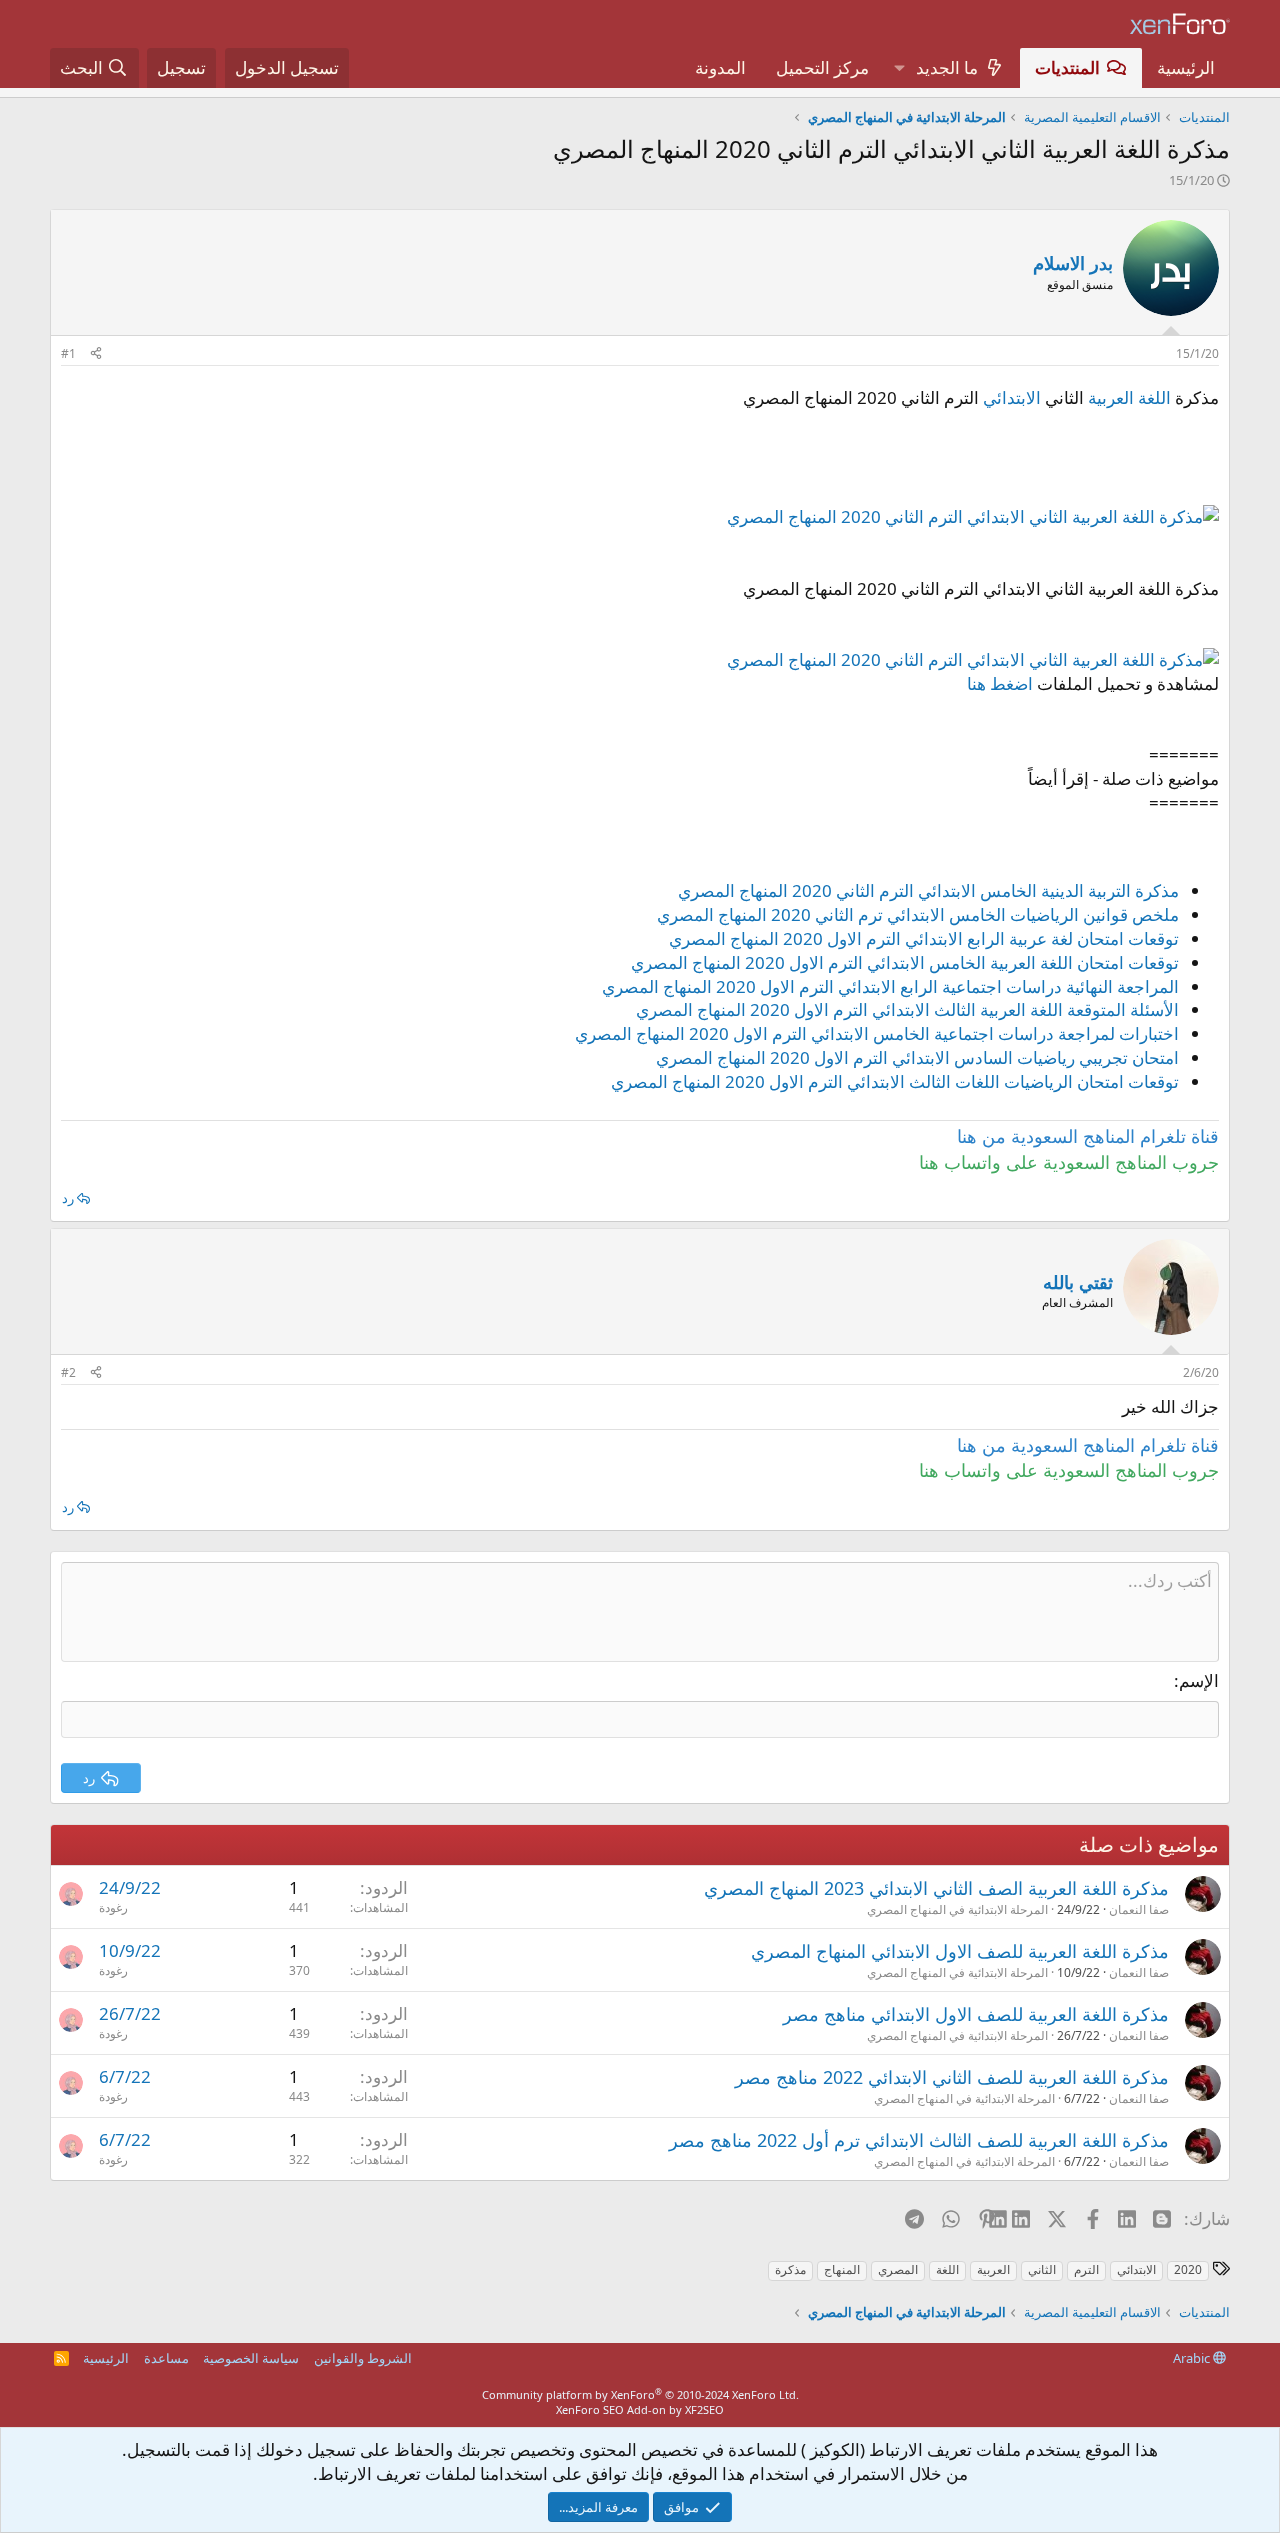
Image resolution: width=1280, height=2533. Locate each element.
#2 (68, 1372)
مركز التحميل (822, 67)
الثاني (1042, 2269)
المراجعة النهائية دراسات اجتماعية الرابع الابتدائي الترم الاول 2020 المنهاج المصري (890, 986)
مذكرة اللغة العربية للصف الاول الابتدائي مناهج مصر (976, 2014)
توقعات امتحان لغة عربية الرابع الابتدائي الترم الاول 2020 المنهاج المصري (924, 938)
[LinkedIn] (1022, 2218)
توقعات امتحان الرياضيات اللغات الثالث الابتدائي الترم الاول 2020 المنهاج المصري (895, 1081)
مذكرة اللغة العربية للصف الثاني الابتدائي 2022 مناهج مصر (952, 2077)
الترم (1086, 2269)
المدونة (720, 67)
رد (68, 1198)
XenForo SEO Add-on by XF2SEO (640, 2409)
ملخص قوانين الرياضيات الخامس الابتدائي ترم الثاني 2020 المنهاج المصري (918, 914)
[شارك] (96, 354)
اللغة (947, 2269)
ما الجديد (947, 67)
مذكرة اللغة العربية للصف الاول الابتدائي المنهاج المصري (960, 1951)
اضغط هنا (1000, 683)
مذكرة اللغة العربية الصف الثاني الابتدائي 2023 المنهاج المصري (936, 1888)
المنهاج (842, 2269)
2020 (1188, 2269)
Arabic (1193, 2358)
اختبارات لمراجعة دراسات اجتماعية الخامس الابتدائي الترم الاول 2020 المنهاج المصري (877, 1033)
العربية (993, 2269)
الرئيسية (1186, 67)
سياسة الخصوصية (251, 2358)
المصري (898, 2269)
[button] (899, 68)
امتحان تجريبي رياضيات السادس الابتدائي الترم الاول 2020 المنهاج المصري (917, 1057)
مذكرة (790, 2269)
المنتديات (1067, 67)
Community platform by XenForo (640, 2394)
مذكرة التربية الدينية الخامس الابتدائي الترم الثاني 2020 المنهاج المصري (928, 890)
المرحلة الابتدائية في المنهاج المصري (957, 1909)
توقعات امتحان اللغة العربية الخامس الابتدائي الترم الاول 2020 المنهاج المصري (905, 962)
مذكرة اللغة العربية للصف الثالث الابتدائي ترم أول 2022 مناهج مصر (919, 2140)
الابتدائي (1012, 397)
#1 (68, 353)
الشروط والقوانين (363, 2358)
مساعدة (166, 2358)
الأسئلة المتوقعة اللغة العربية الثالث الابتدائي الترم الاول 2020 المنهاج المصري (907, 1009)
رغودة (113, 1907)
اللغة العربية (1129, 397)
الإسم (1199, 1680)
